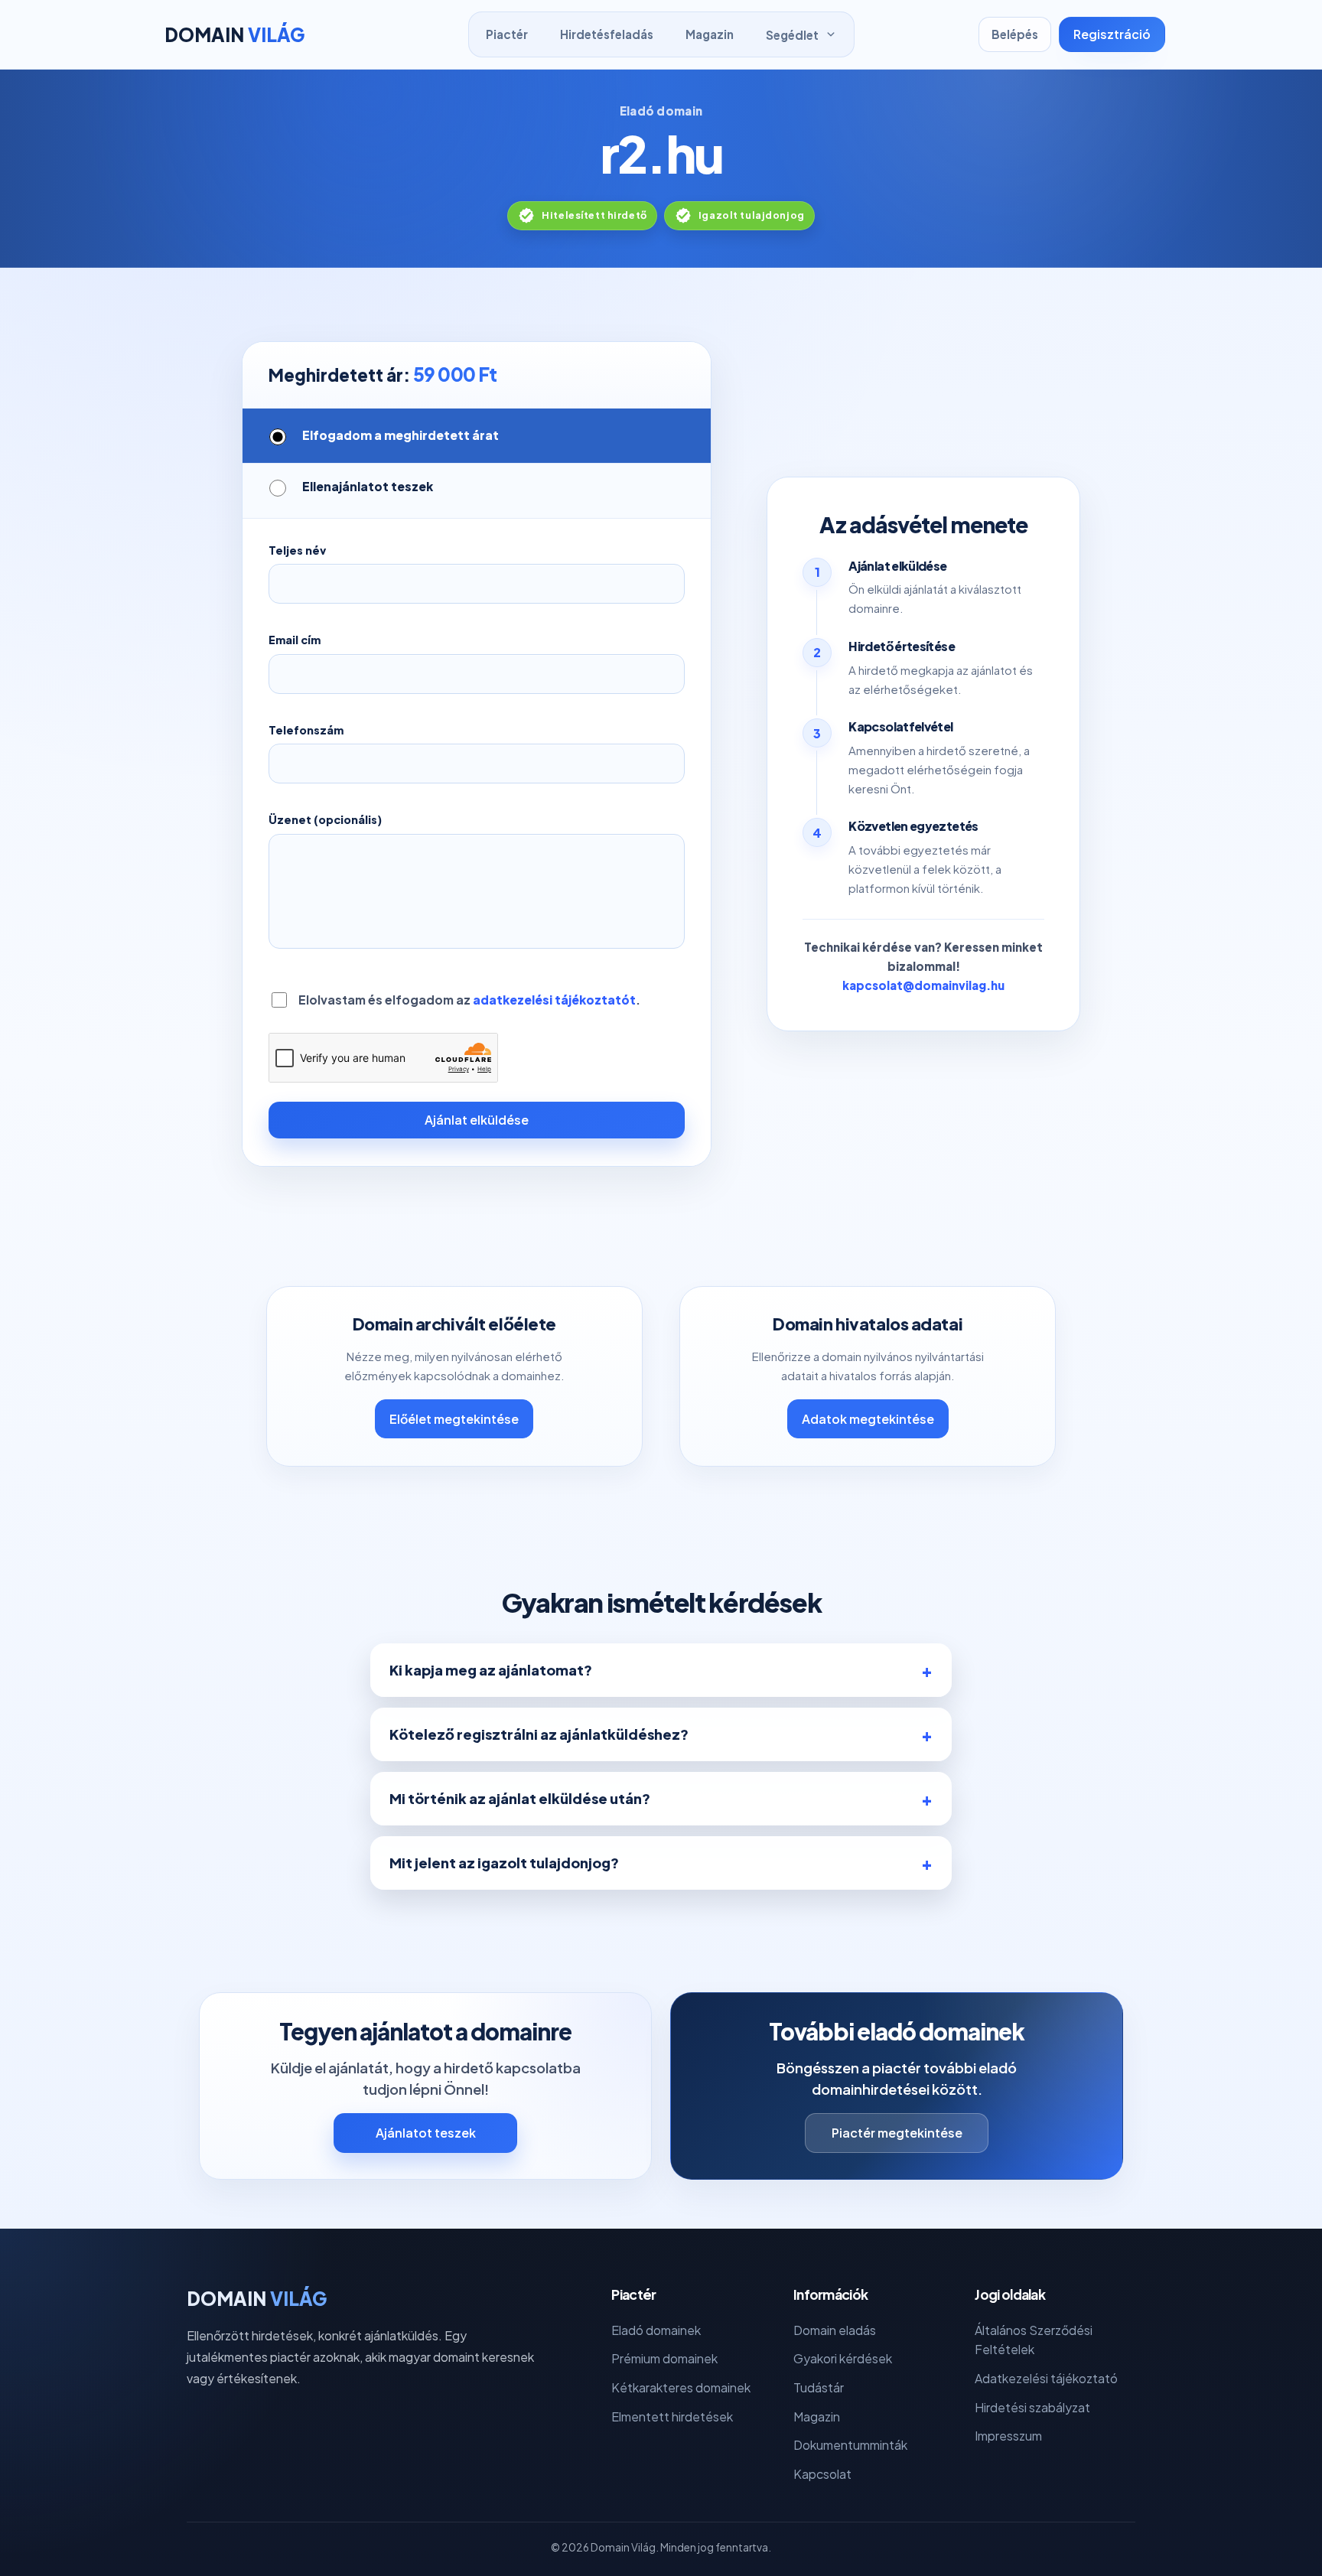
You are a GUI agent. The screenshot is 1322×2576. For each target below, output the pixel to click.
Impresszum (1008, 2436)
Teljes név (297, 550)
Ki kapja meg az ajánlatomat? (491, 1670)
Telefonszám (306, 730)
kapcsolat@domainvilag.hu (923, 985)
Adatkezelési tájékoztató (1046, 2378)
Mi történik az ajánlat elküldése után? (520, 1798)
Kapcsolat (822, 2474)
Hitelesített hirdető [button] (594, 215)
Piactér (507, 34)
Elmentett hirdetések (672, 2416)
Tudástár (819, 2387)
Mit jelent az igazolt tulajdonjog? (504, 1863)
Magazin (710, 34)
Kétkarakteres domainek (681, 2387)
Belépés (1015, 34)
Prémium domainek (664, 2358)
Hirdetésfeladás (607, 34)
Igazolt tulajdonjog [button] (752, 215)
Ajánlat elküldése (477, 1120)
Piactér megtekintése (897, 2133)
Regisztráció (1112, 34)
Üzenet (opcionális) (325, 819)
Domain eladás (835, 2330)
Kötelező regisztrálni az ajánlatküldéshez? (539, 1734)
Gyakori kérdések (843, 2358)
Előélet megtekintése (454, 1419)
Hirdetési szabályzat (1032, 2407)
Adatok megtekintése (868, 1419)
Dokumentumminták (850, 2445)
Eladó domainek (656, 2330)
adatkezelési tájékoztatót (554, 1000)
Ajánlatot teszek (426, 2133)
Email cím (295, 640)
